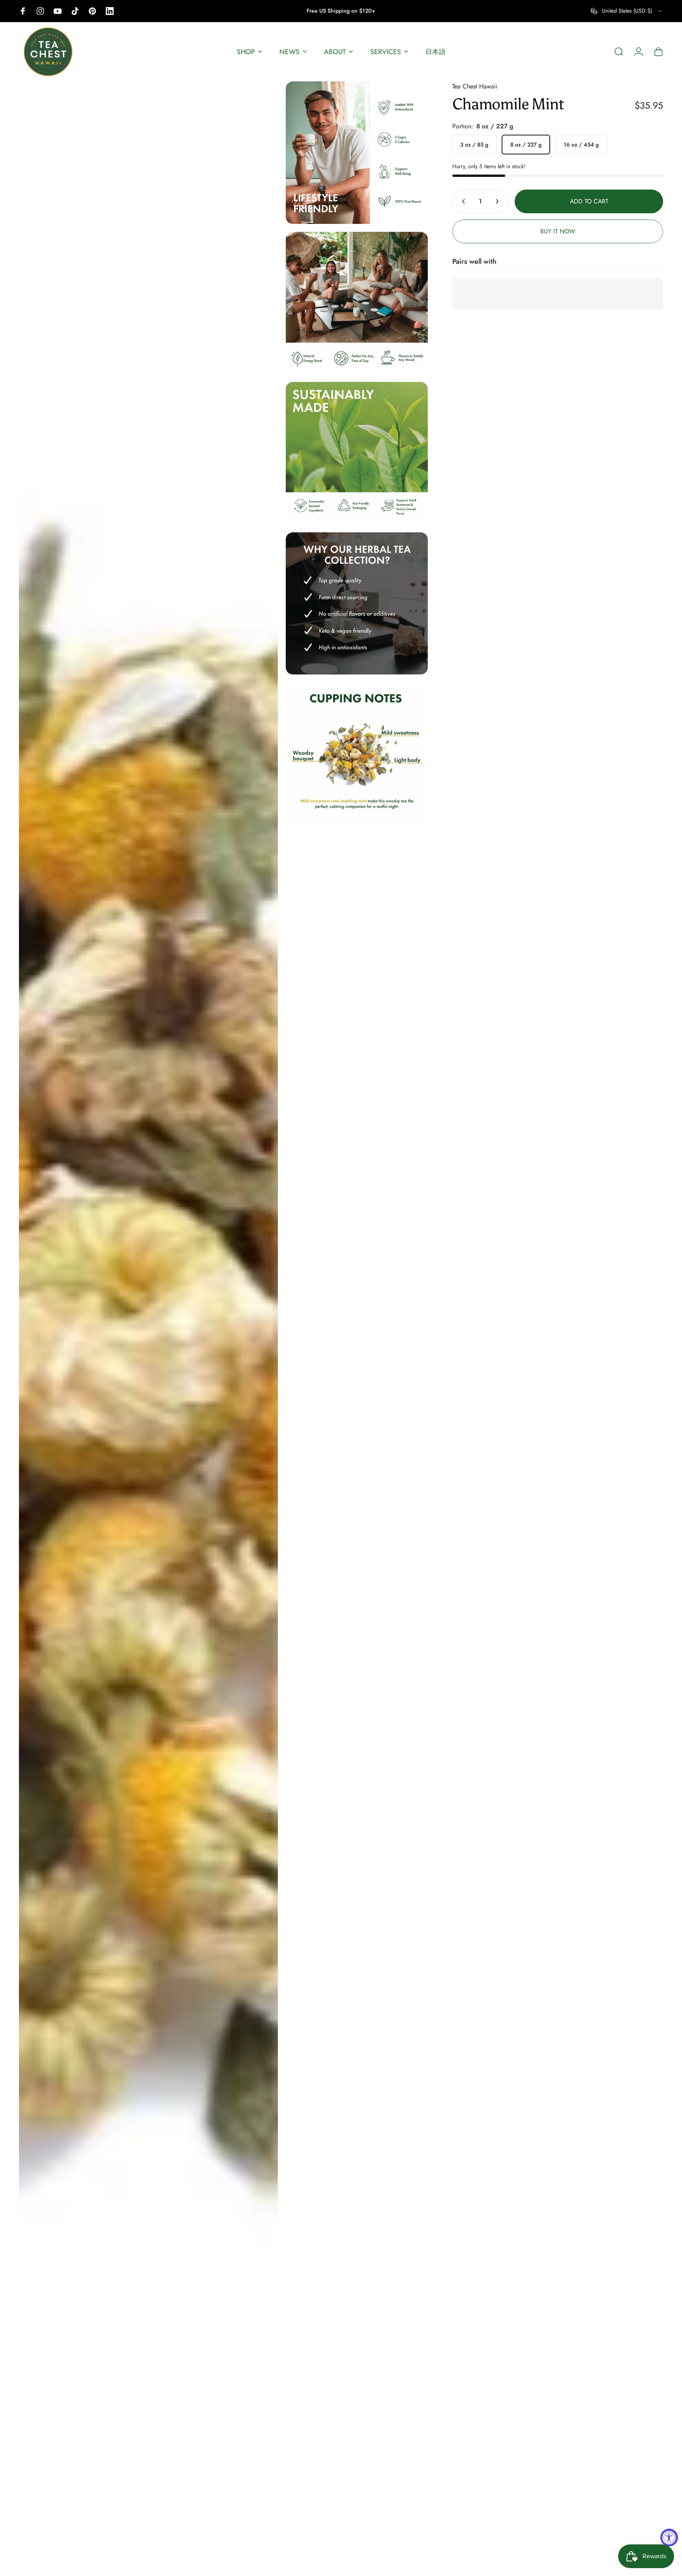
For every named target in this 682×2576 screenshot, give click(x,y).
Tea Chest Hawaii (475, 86)
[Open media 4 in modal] (357, 453)
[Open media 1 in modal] (148, 1325)
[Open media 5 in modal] (357, 604)
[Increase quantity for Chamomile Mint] (499, 201)
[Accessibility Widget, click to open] (669, 2537)
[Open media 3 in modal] (357, 303)
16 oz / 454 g (581, 145)
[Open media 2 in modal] (357, 153)
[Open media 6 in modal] (357, 754)
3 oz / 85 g (474, 145)
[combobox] (627, 11)
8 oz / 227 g (526, 145)
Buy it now (558, 231)
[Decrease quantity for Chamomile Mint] (462, 201)
